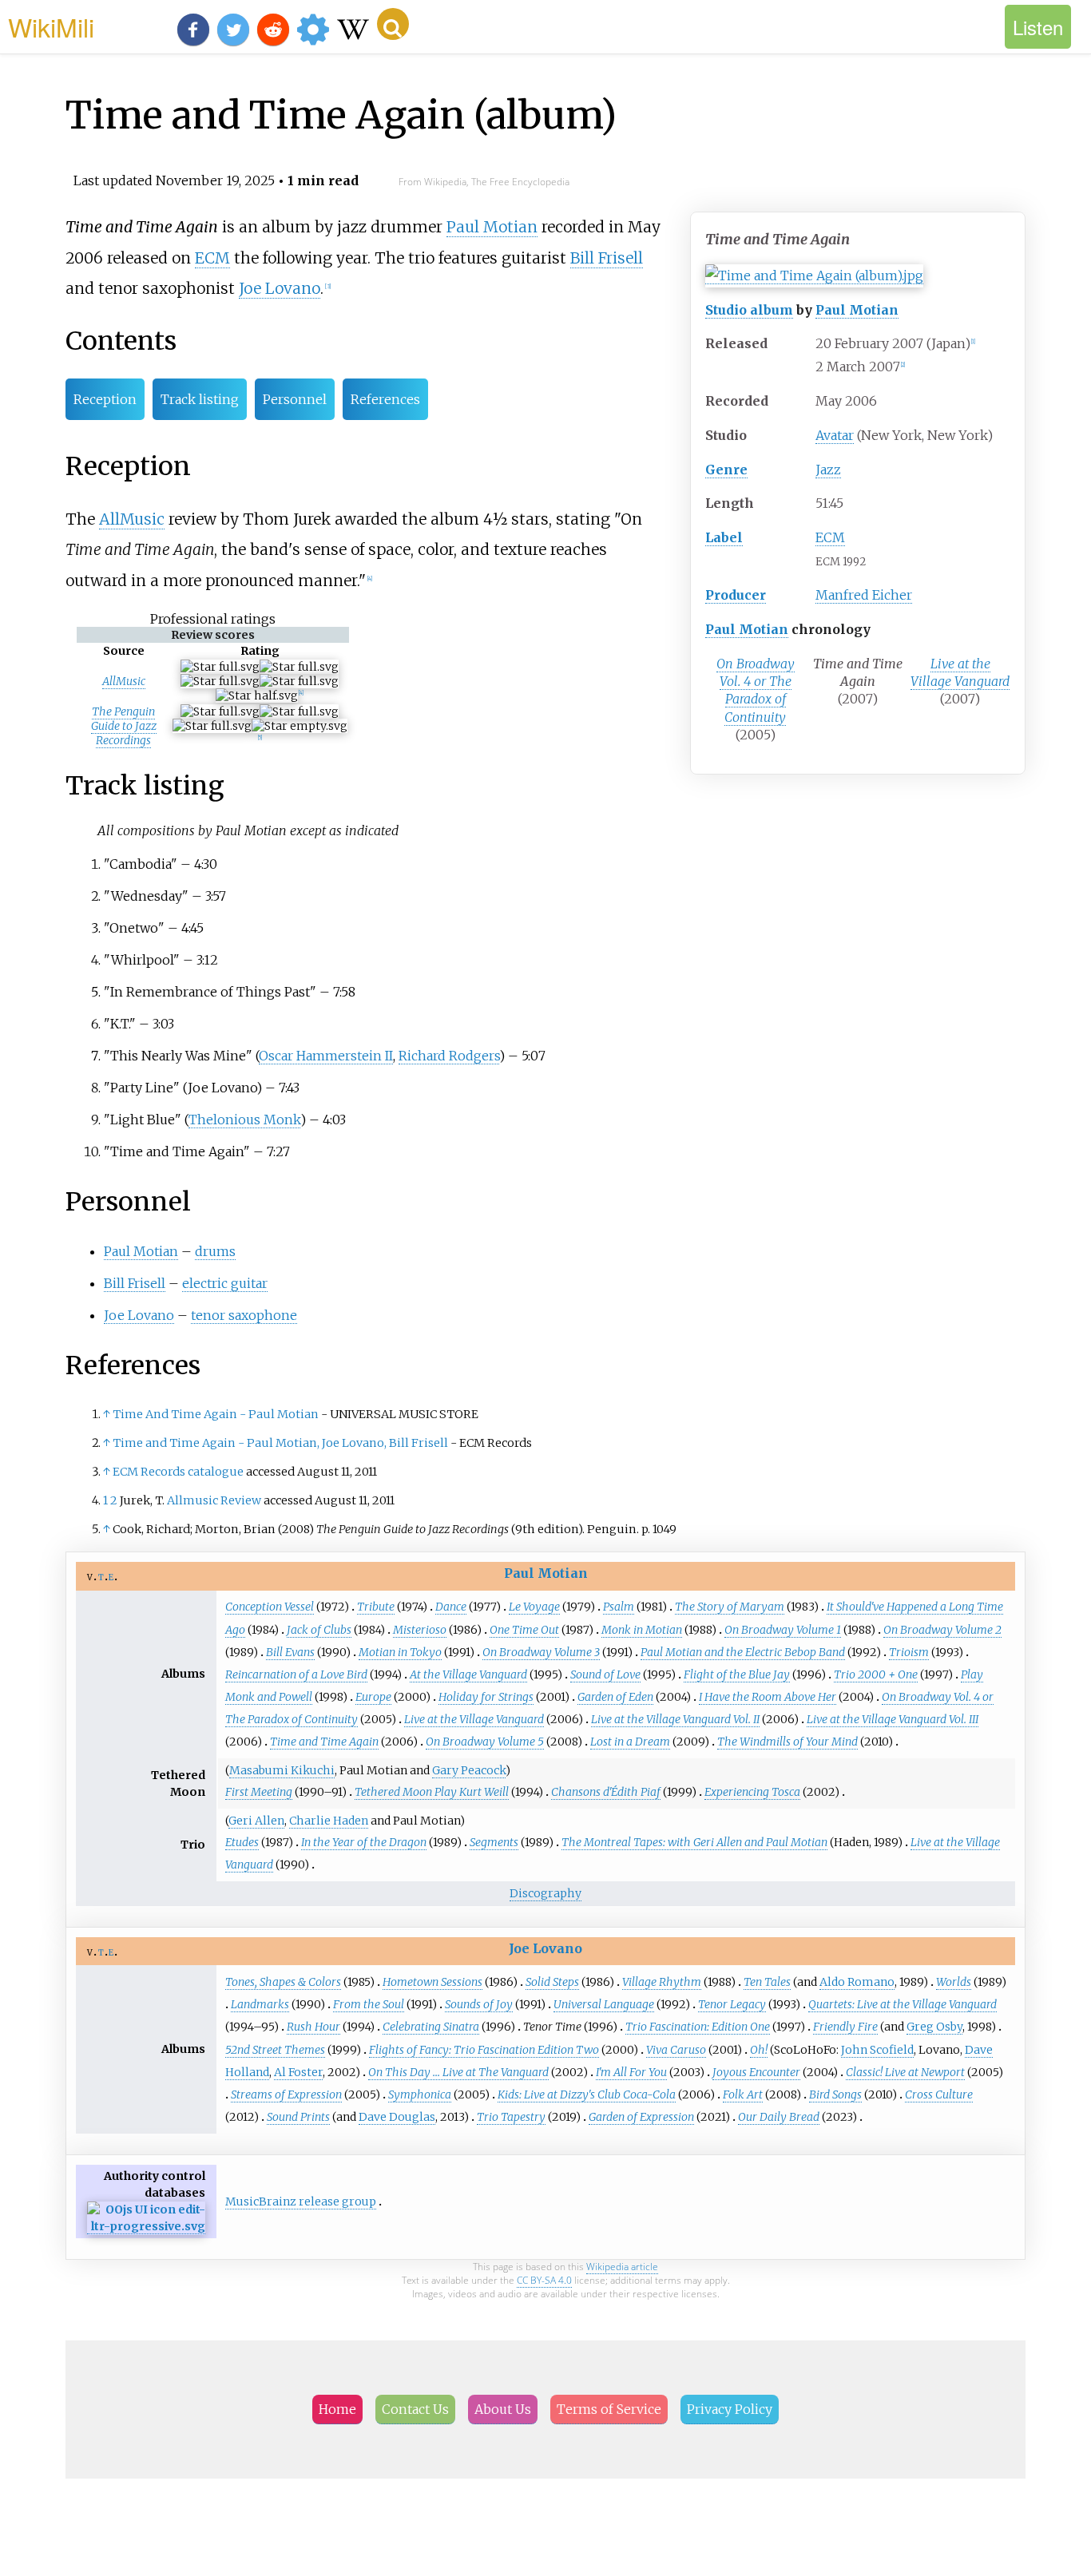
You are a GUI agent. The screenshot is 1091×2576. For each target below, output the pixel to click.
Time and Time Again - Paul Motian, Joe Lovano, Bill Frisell (280, 1443)
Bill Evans (290, 1652)
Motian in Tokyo (400, 1652)
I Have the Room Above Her (768, 1697)
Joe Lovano (280, 288)
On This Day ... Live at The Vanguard (458, 2072)
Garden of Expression (641, 2117)
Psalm (619, 1607)
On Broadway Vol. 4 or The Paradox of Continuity (756, 690)
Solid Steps (552, 1982)
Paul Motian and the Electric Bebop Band (743, 1652)
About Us (503, 2409)
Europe (373, 1697)
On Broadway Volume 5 (485, 1742)
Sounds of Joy (479, 2004)
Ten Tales (767, 1982)
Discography (545, 1893)
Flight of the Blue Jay (737, 1674)
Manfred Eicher (864, 595)
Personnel (295, 399)
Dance (451, 1607)
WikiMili (51, 26)
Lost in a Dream (630, 1742)
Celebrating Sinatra (431, 2027)
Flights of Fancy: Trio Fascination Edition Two (484, 2050)
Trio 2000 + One (876, 1674)
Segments (494, 1842)
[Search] (393, 24)
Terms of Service (609, 2409)
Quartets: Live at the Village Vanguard (903, 2004)
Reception (105, 399)
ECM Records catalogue (178, 1472)
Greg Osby (934, 2027)
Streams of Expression (286, 2094)
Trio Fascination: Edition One (698, 2027)
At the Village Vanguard (468, 1674)
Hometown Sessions (432, 1982)
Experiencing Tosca (752, 1792)
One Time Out (524, 1630)
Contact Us (415, 2409)
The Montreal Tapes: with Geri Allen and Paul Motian (694, 1842)
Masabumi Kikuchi (282, 1770)
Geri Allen (256, 1821)
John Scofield (877, 2050)
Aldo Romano (857, 1982)
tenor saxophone (244, 1315)
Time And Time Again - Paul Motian (216, 1414)
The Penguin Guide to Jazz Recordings (124, 726)
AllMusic (132, 519)
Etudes (242, 1842)
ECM (830, 537)
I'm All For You (631, 2072)
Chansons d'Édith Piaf (606, 1792)
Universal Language (604, 2004)
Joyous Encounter (756, 2072)
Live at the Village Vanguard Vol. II (675, 1719)
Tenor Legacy (732, 2004)
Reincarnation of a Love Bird (296, 1674)
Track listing (200, 399)
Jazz (828, 470)
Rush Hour (313, 2027)
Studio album (749, 310)
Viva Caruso (676, 2050)
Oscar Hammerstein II (326, 1056)
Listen (1038, 27)
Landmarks (260, 2004)
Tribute (376, 1607)
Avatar (835, 435)
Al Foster (298, 2072)
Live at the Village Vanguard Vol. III (893, 1719)
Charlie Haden (329, 1821)
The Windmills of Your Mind (788, 1742)
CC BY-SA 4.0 (544, 2280)
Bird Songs (835, 2094)
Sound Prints (298, 2117)
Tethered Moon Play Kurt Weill (432, 1792)
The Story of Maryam (730, 1607)
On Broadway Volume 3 (541, 1652)
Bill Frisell (607, 258)
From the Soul (369, 2004)
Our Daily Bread (779, 2117)
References (385, 399)
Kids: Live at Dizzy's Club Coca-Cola (587, 2094)
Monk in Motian (642, 1630)
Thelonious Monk (244, 1120)
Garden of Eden (615, 1697)
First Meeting (259, 1792)
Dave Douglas (397, 2117)
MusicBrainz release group (301, 2201)
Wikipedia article (622, 2267)
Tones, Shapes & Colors (283, 1982)
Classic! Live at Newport (905, 2072)
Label (724, 537)
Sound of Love (605, 1674)
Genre (726, 470)
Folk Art (743, 2094)
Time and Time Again (324, 1742)
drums (215, 1251)
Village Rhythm (662, 1982)
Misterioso (420, 1630)
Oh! (759, 2050)
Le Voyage (534, 1607)
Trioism (909, 1652)
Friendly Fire (845, 2027)
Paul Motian (857, 310)
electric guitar (225, 1283)
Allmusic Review (214, 1500)
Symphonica (420, 2094)
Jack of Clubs (319, 1630)
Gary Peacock (469, 1770)
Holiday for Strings (486, 1697)
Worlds (954, 1982)
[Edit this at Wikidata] (146, 2227)
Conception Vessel (270, 1607)
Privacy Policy (730, 2409)
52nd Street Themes (275, 2050)
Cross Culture (939, 2094)
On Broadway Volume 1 (783, 1630)
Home (337, 2409)
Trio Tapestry (511, 2117)
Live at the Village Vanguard (960, 672)
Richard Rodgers (449, 1056)
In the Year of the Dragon (364, 1842)
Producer (736, 595)
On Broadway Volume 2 (942, 1630)
